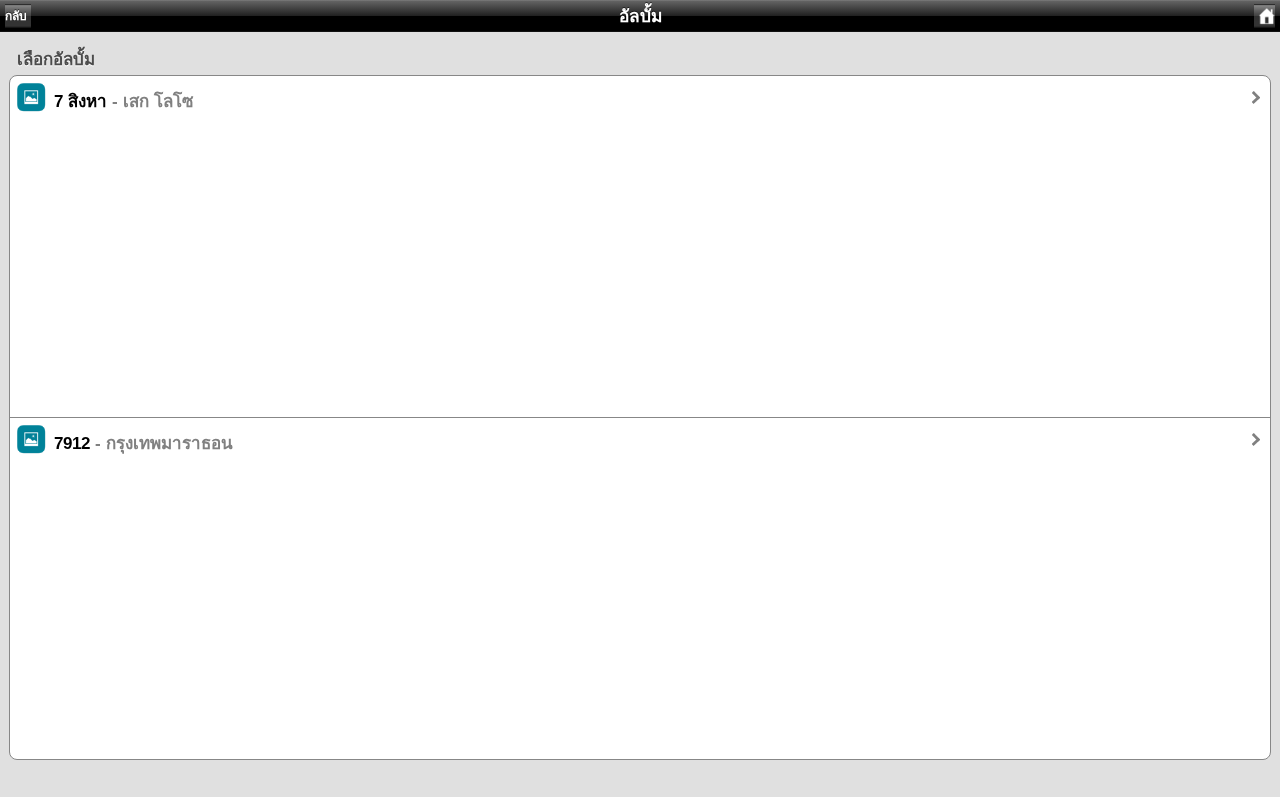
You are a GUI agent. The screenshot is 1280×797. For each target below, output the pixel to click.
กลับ (16, 16)
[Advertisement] (610, 277)
